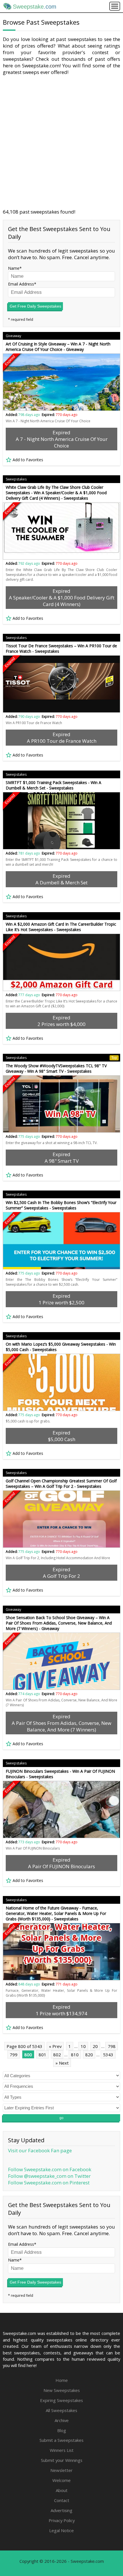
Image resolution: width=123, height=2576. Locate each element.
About (62, 2490)
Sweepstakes (16, 479)
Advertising (61, 2510)
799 (14, 2055)
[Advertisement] (61, 142)
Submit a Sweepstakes (61, 2440)
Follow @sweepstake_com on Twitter (49, 2176)
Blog (62, 2430)
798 (112, 2046)
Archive (62, 2420)
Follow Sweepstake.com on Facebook (50, 2169)
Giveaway (13, 336)
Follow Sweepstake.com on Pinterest (49, 2183)
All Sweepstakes (61, 2410)
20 (95, 2046)
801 (42, 2055)
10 (83, 2046)
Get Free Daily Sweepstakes (35, 306)
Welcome (61, 2480)
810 (75, 2055)
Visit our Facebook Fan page (40, 2150)
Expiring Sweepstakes (61, 2400)
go (61, 2118)
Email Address (21, 284)
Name (14, 268)
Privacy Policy (62, 2520)
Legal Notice (61, 2530)
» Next (62, 2063)
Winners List (62, 2450)
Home (62, 2380)
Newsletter (61, 2470)
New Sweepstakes (62, 2390)
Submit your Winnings (62, 2460)
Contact (62, 2500)
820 (89, 2055)
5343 (108, 2055)
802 (57, 2055)
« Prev (55, 2046)
